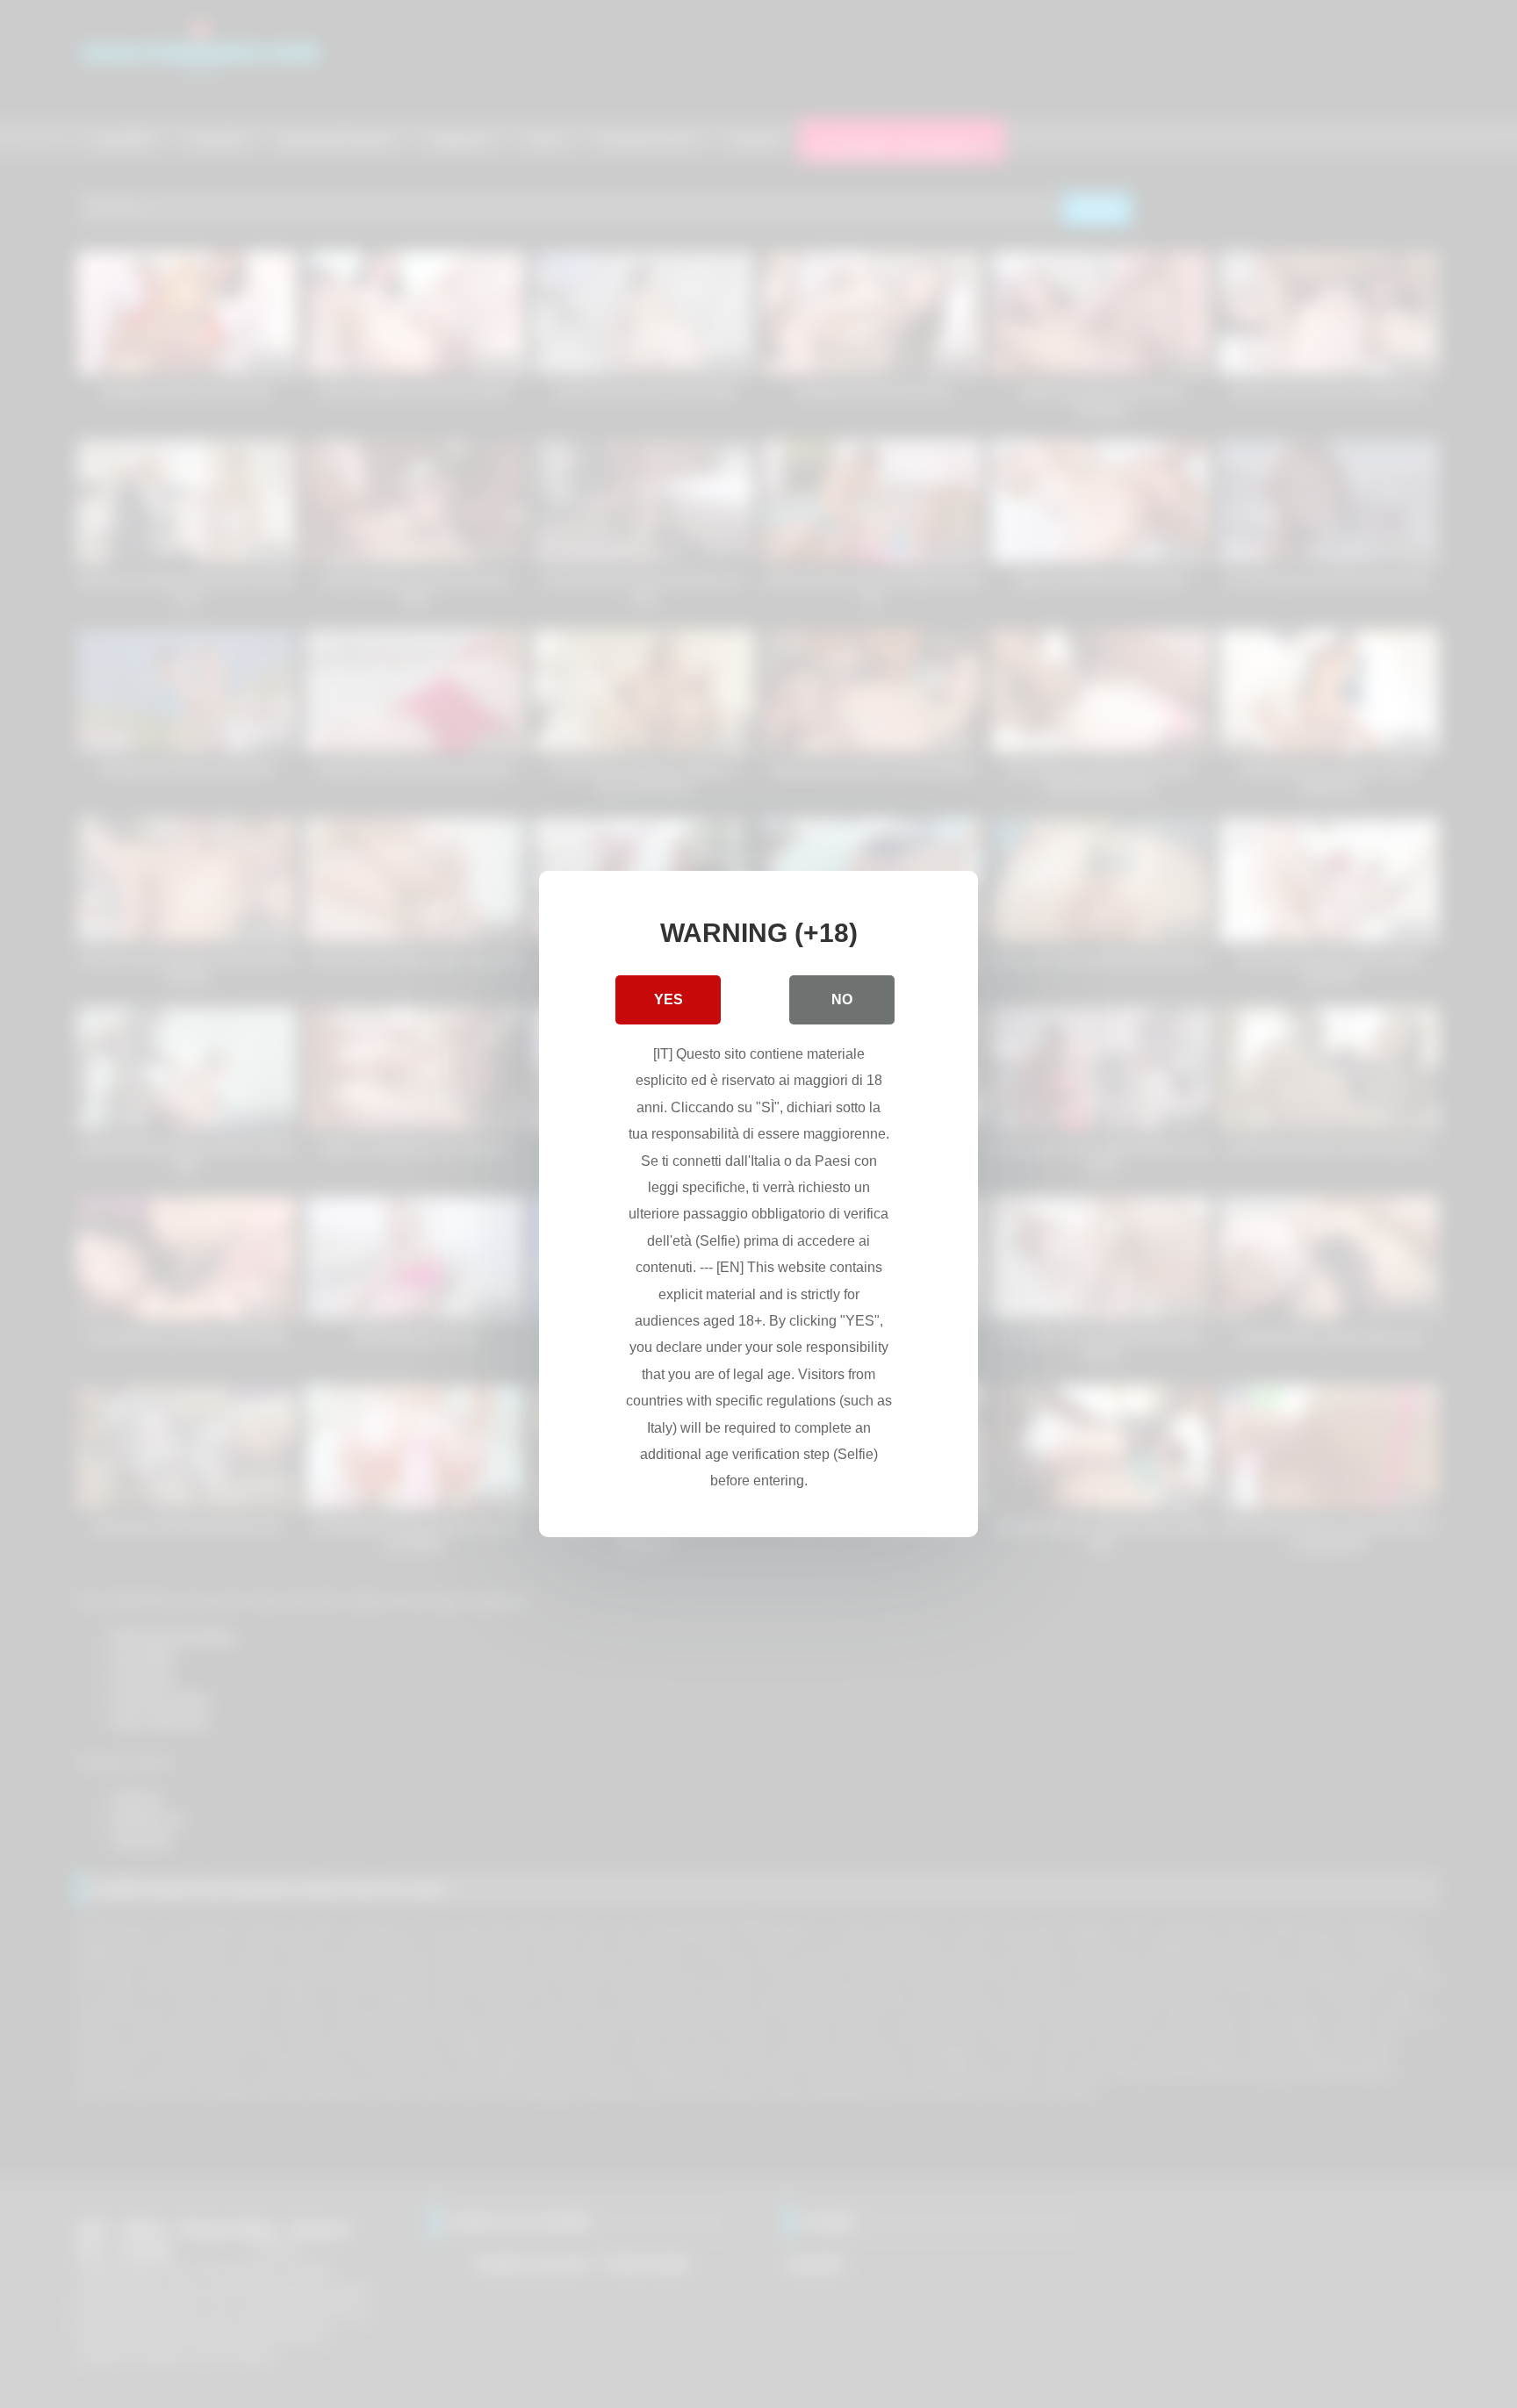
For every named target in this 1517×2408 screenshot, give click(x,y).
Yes (669, 999)
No (842, 999)
